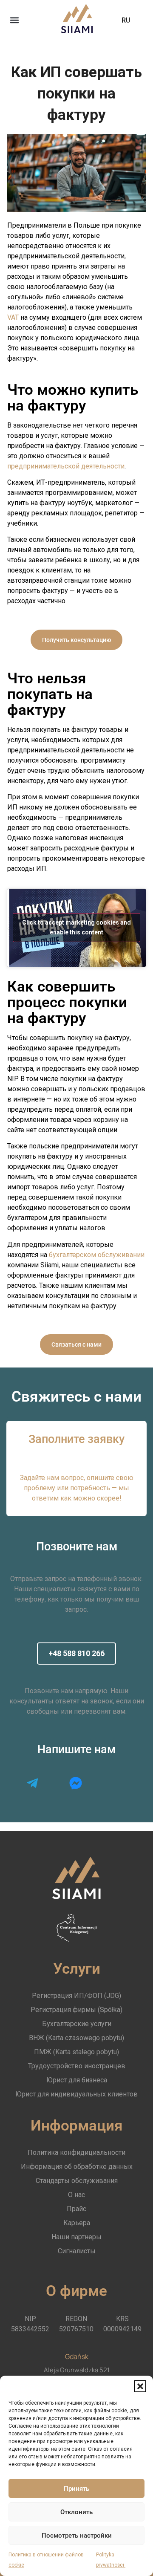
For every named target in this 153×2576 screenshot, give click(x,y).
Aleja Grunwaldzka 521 (77, 2370)
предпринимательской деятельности (66, 466)
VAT (13, 317)
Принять (76, 2489)
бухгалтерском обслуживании (97, 1255)
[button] (140, 2386)
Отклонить (76, 2512)
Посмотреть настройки (77, 2536)
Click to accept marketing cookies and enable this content (76, 927)
